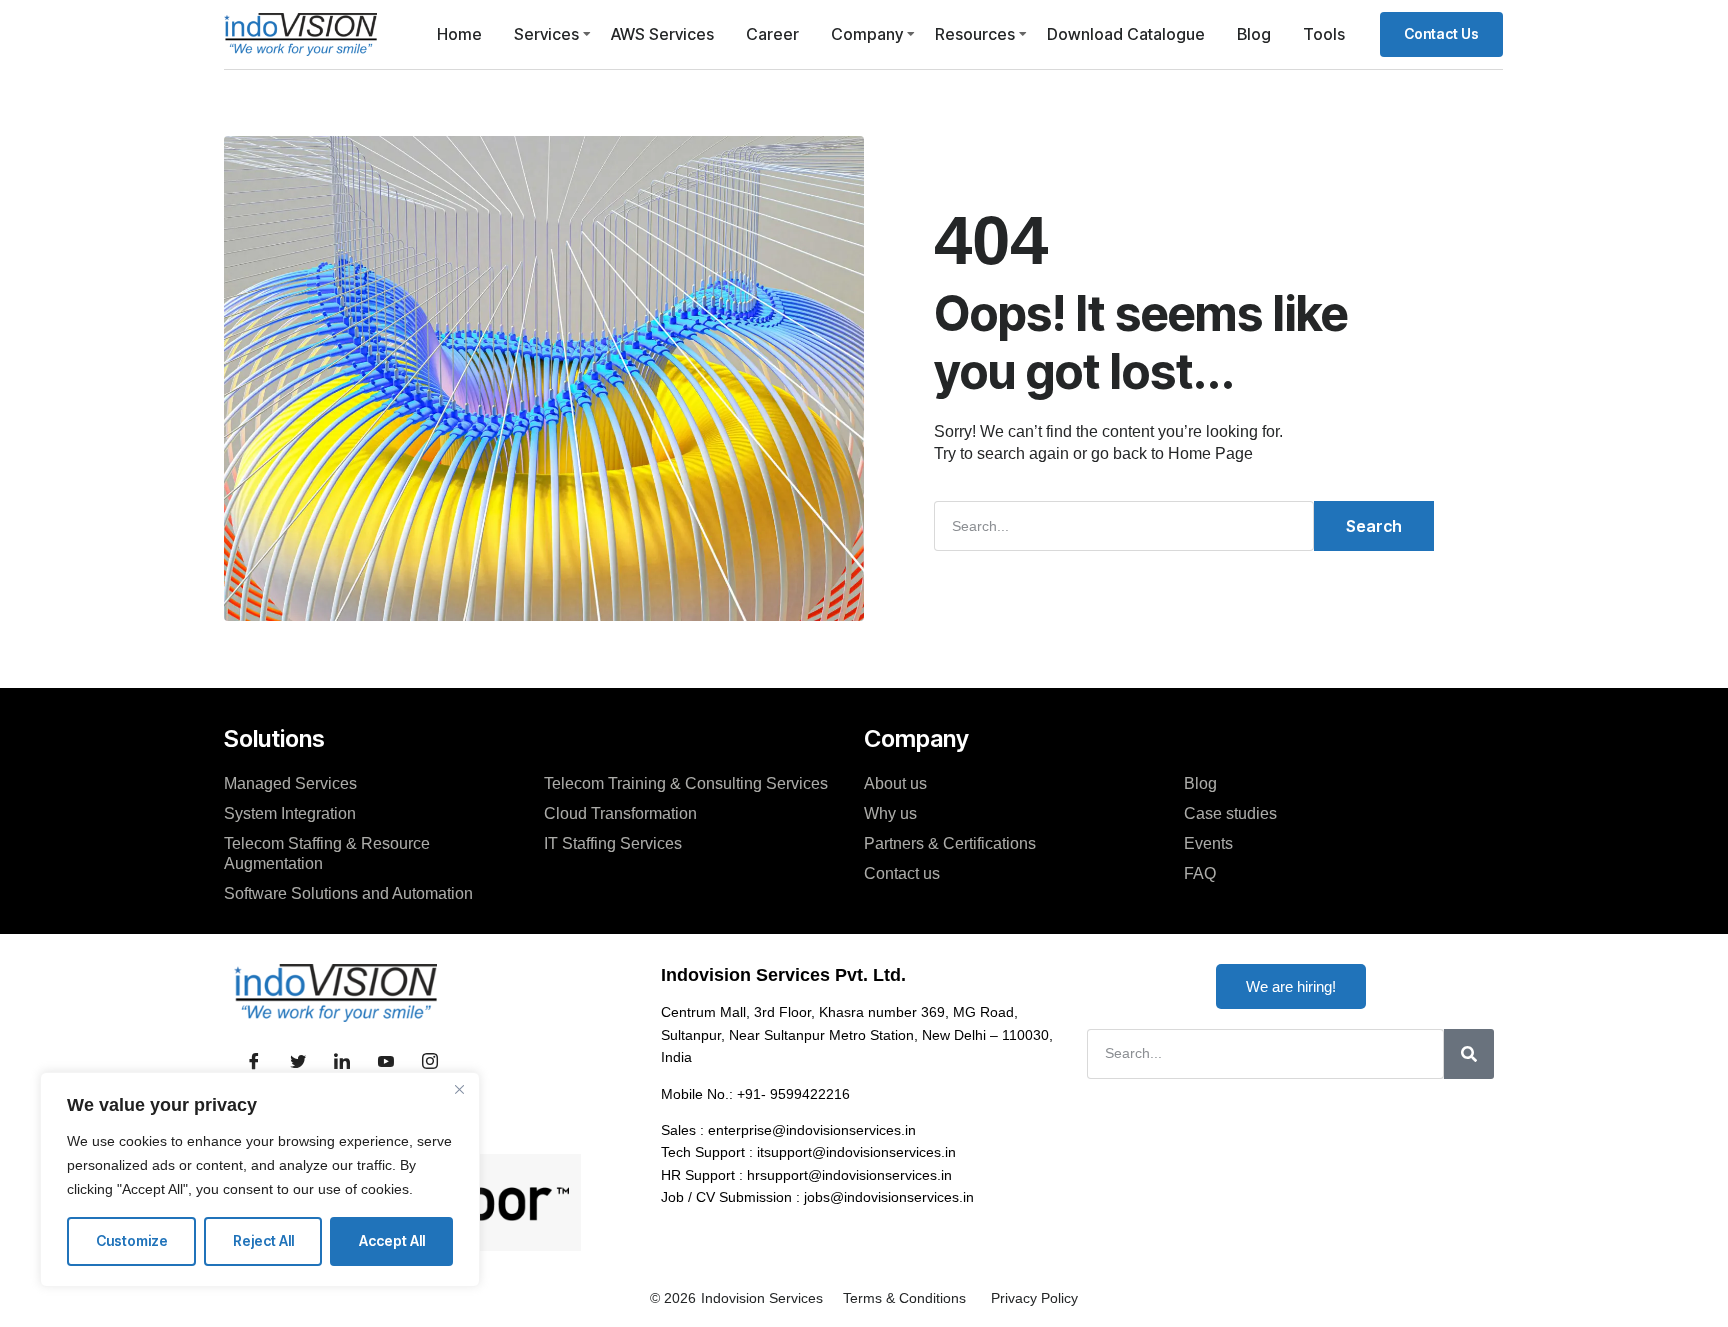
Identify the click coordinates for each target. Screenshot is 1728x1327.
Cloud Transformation (620, 813)
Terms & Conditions (904, 1298)
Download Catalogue (1126, 34)
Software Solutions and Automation (348, 893)
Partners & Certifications (950, 843)
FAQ (1200, 873)
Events (1208, 843)
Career (772, 34)
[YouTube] (386, 1062)
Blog (1254, 34)
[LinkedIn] (342, 1062)
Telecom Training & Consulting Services (686, 783)
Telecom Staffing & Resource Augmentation (327, 853)
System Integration (290, 813)
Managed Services (290, 783)
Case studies (1230, 813)
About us (895, 783)
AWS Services (662, 34)
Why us (890, 813)
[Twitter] (298, 1062)
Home (459, 34)
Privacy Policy (1034, 1298)
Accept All (392, 1240)
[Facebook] (254, 1062)
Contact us (902, 873)
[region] (260, 1179)
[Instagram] (430, 1062)
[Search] (1469, 1054)
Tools (1324, 34)
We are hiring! (1291, 986)
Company (867, 34)
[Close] (459, 1089)
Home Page (1210, 453)
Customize (132, 1240)
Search (1374, 526)
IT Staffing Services (613, 843)
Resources (975, 34)
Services (546, 34)
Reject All (263, 1240)
